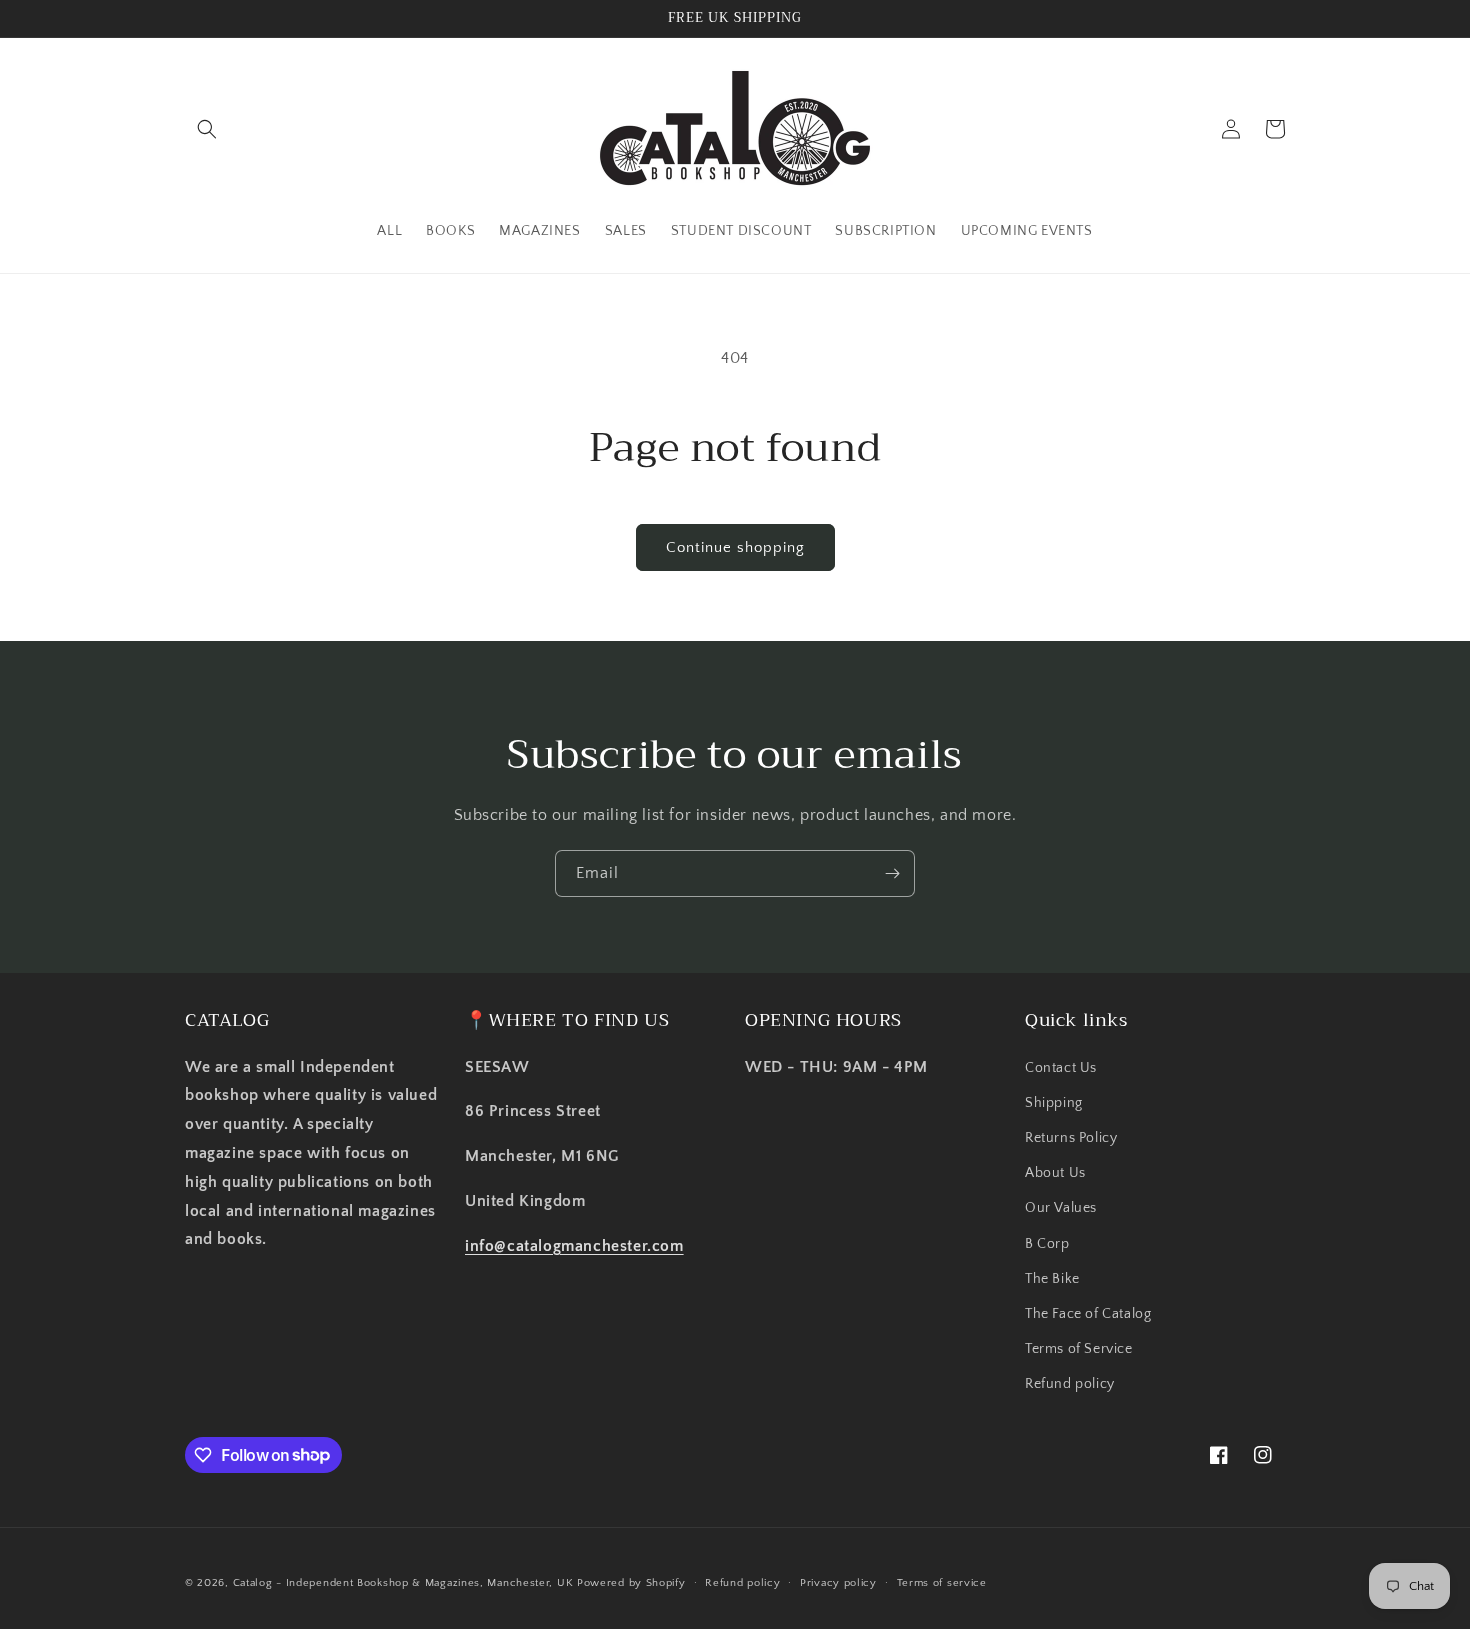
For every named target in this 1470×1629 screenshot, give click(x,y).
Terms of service (942, 1582)
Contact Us (1061, 1068)
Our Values (1061, 1208)
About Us (1055, 1173)
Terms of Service (1079, 1349)
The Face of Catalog (1088, 1314)
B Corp (1047, 1244)
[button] (207, 129)
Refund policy (1070, 1384)
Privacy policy (838, 1582)
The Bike (1052, 1279)
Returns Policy (1071, 1138)
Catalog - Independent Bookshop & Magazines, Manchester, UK (403, 1583)
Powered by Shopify (631, 1583)
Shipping (1054, 1103)
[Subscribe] (892, 873)
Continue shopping (735, 547)
